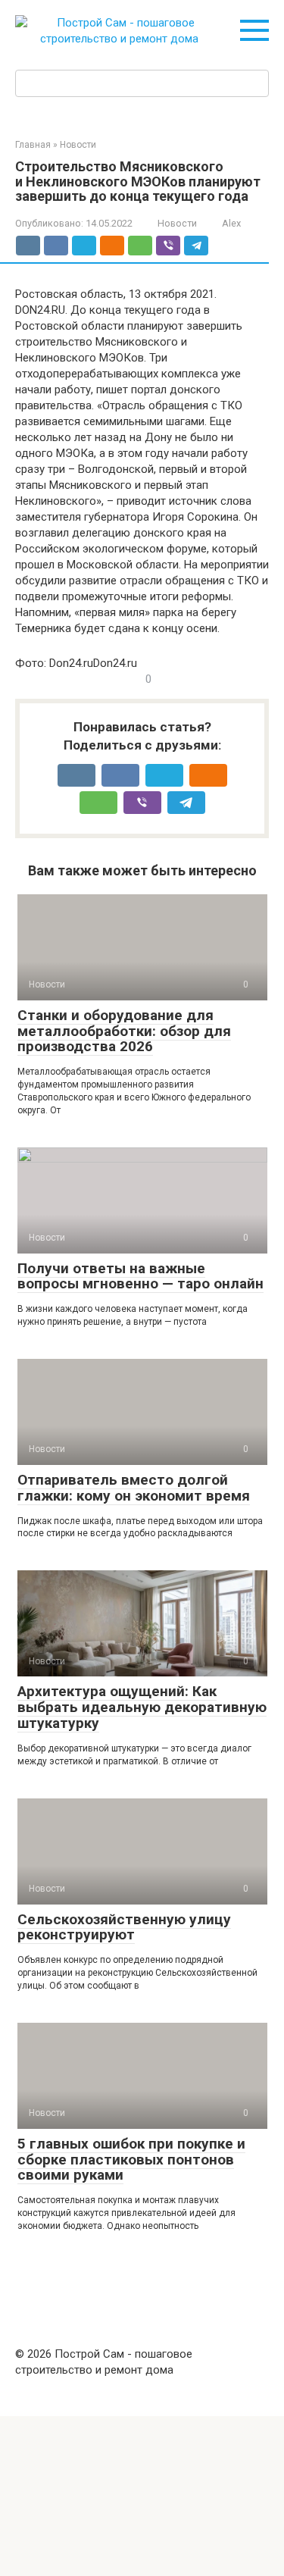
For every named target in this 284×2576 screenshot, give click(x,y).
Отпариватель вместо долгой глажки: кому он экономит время (134, 1488)
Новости (177, 223)
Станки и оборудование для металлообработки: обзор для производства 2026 (124, 1031)
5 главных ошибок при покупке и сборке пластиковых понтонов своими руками (131, 2160)
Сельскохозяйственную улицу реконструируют (124, 1927)
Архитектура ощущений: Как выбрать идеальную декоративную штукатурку (142, 1707)
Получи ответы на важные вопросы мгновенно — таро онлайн (140, 1276)
